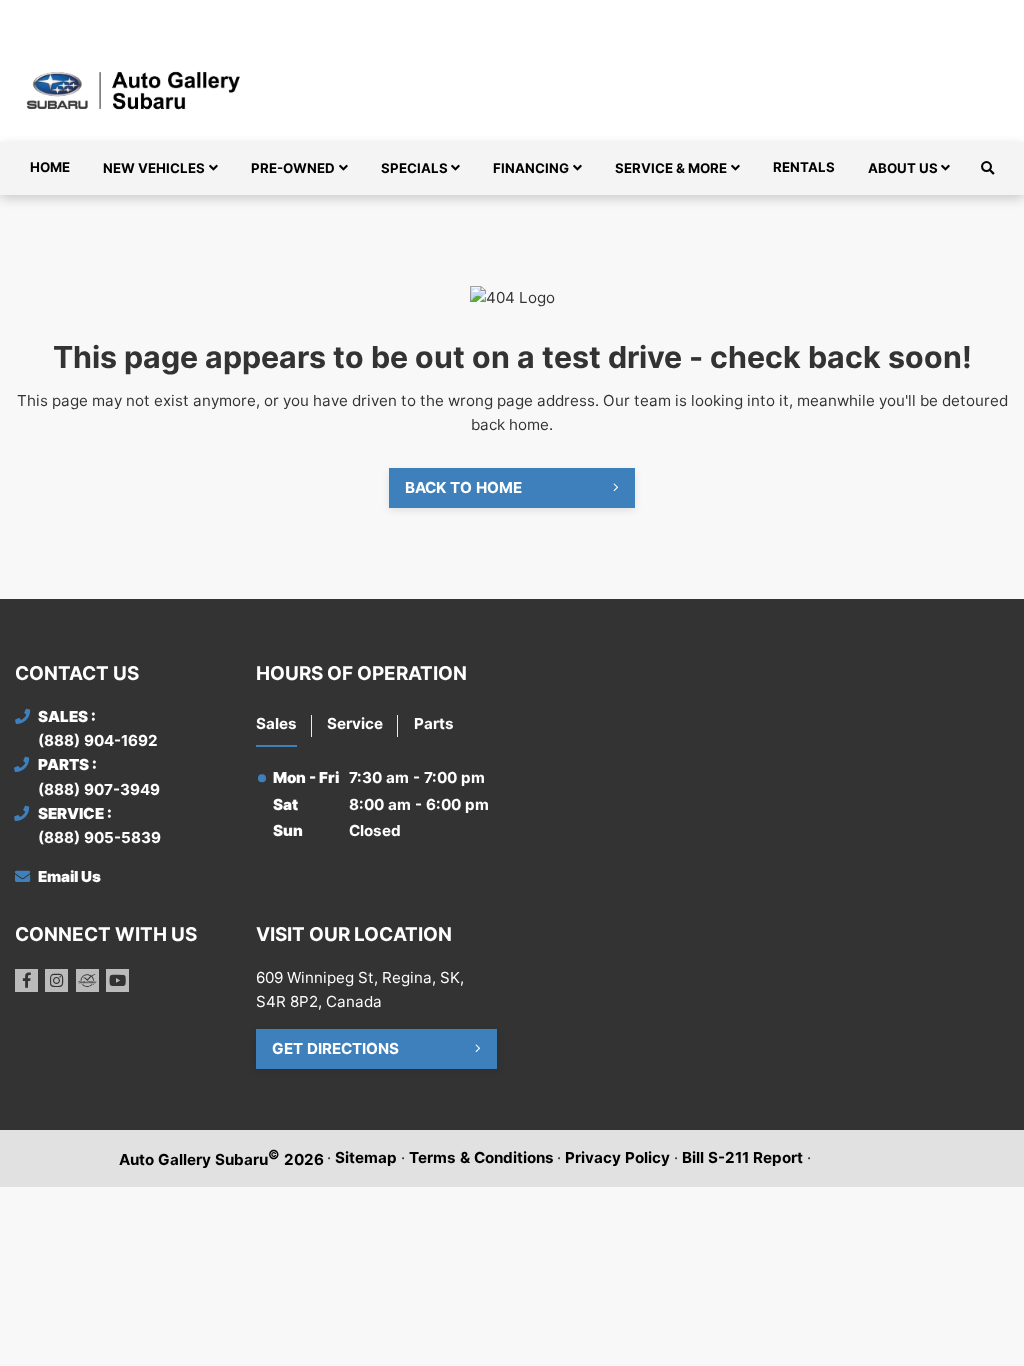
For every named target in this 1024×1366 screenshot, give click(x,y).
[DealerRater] (87, 980)
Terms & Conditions (481, 1157)
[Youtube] (117, 980)
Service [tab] (355, 723)
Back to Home (463, 487)
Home (50, 167)
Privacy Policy (617, 1157)
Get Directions (335, 1048)
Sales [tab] (276, 723)
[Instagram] (56, 980)
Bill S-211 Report (742, 1157)
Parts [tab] (434, 723)
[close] (990, 17)
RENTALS (804, 167)
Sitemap (366, 1157)
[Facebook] (26, 980)
